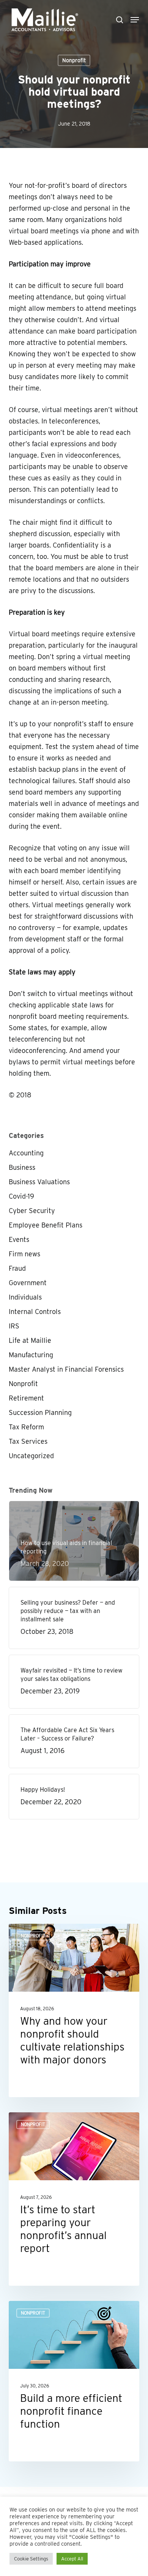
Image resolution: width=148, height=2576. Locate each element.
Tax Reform (26, 1427)
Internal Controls (35, 1312)
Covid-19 (21, 1196)
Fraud (17, 1268)
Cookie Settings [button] (31, 2559)
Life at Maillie (30, 1340)
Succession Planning (40, 1412)
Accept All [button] (72, 2559)
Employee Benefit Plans (46, 1225)
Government (28, 1283)
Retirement (26, 1398)
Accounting (26, 1153)
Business (22, 1167)
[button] (135, 20)
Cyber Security (32, 1211)
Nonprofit (74, 60)
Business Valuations (39, 1182)
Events (19, 1239)
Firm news (24, 1254)
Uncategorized (31, 1456)
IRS (14, 1326)
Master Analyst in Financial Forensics (66, 1369)
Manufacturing (31, 1355)
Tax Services (28, 1441)
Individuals (25, 1297)
